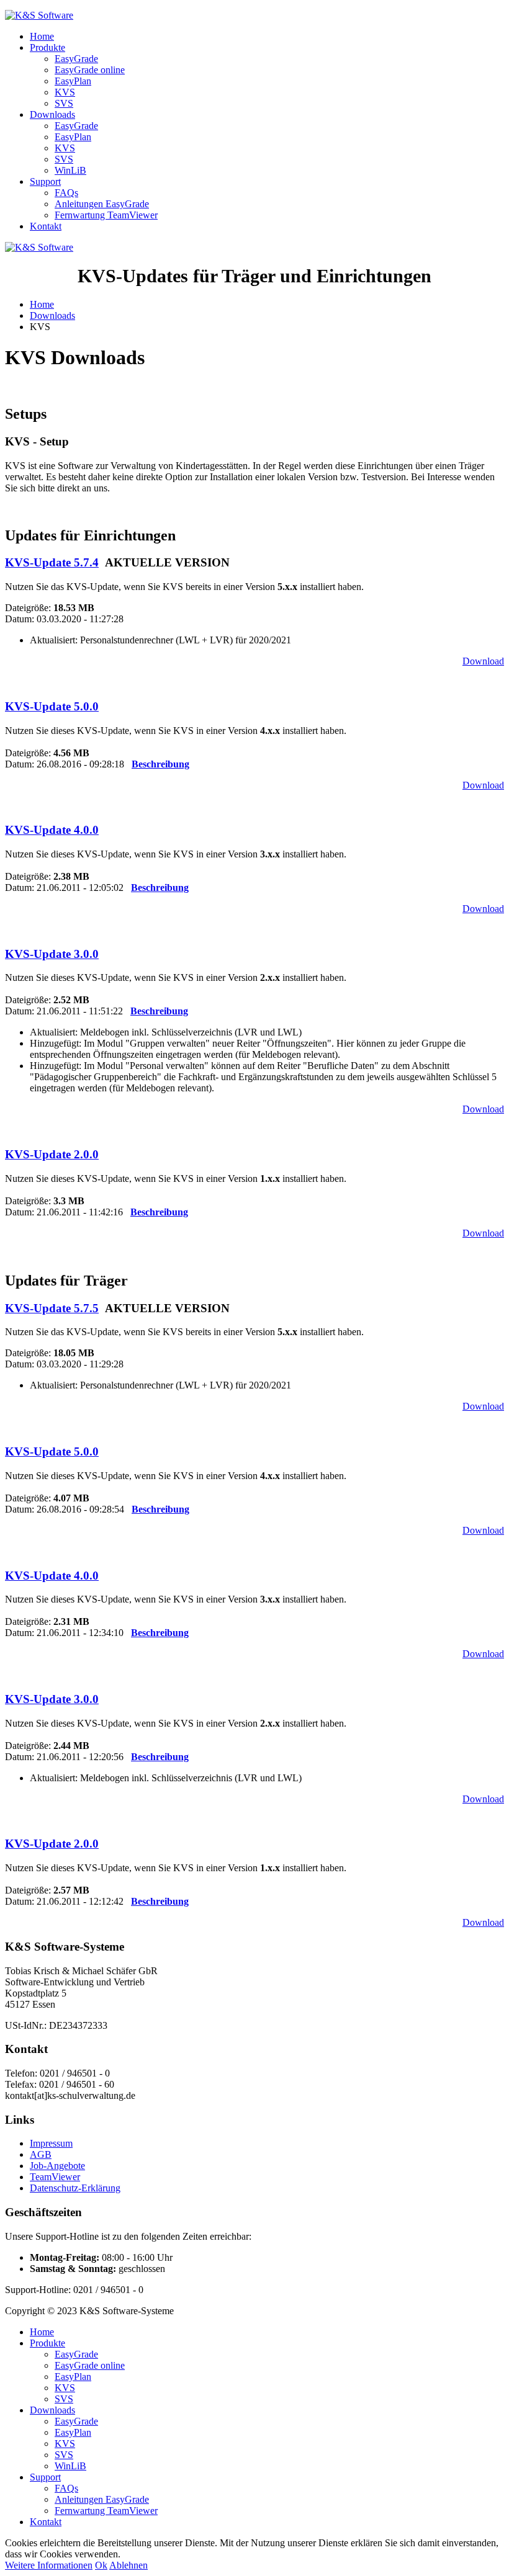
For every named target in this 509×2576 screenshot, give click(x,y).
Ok (101, 2565)
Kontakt (46, 226)
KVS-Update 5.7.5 (52, 1308)
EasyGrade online (90, 70)
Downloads (52, 114)
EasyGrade (76, 59)
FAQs (66, 193)
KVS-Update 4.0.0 (52, 830)
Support (45, 181)
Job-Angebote (57, 2166)
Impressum (51, 2143)
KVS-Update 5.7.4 (52, 562)
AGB (41, 2154)
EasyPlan (73, 81)
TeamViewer (55, 2177)
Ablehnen (128, 2565)
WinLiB (70, 170)
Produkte (47, 47)
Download (483, 661)
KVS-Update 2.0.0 (52, 1154)
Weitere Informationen (49, 2565)
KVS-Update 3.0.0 (52, 954)
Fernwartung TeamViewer (106, 215)
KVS (65, 92)
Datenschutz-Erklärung (75, 2188)
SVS (64, 103)
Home (42, 36)
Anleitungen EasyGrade (102, 204)
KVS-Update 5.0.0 (52, 706)
